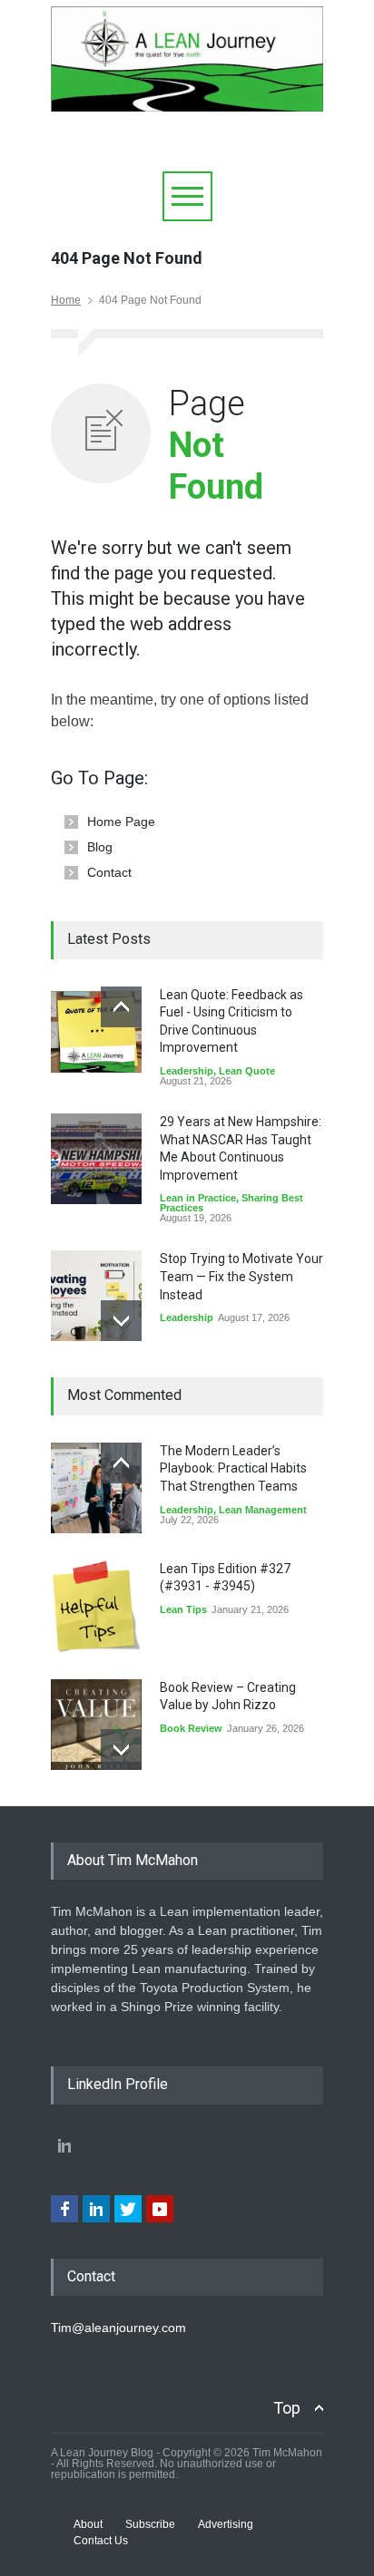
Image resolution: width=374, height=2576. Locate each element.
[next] (121, 1321)
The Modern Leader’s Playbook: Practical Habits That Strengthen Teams (233, 1468)
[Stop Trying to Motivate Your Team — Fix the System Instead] (96, 1296)
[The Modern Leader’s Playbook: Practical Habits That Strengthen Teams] (96, 1488)
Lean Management (263, 1510)
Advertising (226, 2524)
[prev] (121, 1007)
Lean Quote (247, 1071)
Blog (100, 847)
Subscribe (150, 2524)
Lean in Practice (198, 1198)
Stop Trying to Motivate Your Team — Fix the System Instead (241, 1276)
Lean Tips (183, 1609)
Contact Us (101, 2541)
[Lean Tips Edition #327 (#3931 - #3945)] (96, 1606)
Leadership (187, 1071)
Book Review (191, 1728)
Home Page (121, 821)
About (88, 2524)
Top (287, 2408)
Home (66, 300)
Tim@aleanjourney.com (118, 2328)
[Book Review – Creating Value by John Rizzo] (96, 1725)
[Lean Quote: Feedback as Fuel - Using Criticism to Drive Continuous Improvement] (96, 1032)
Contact (109, 872)
